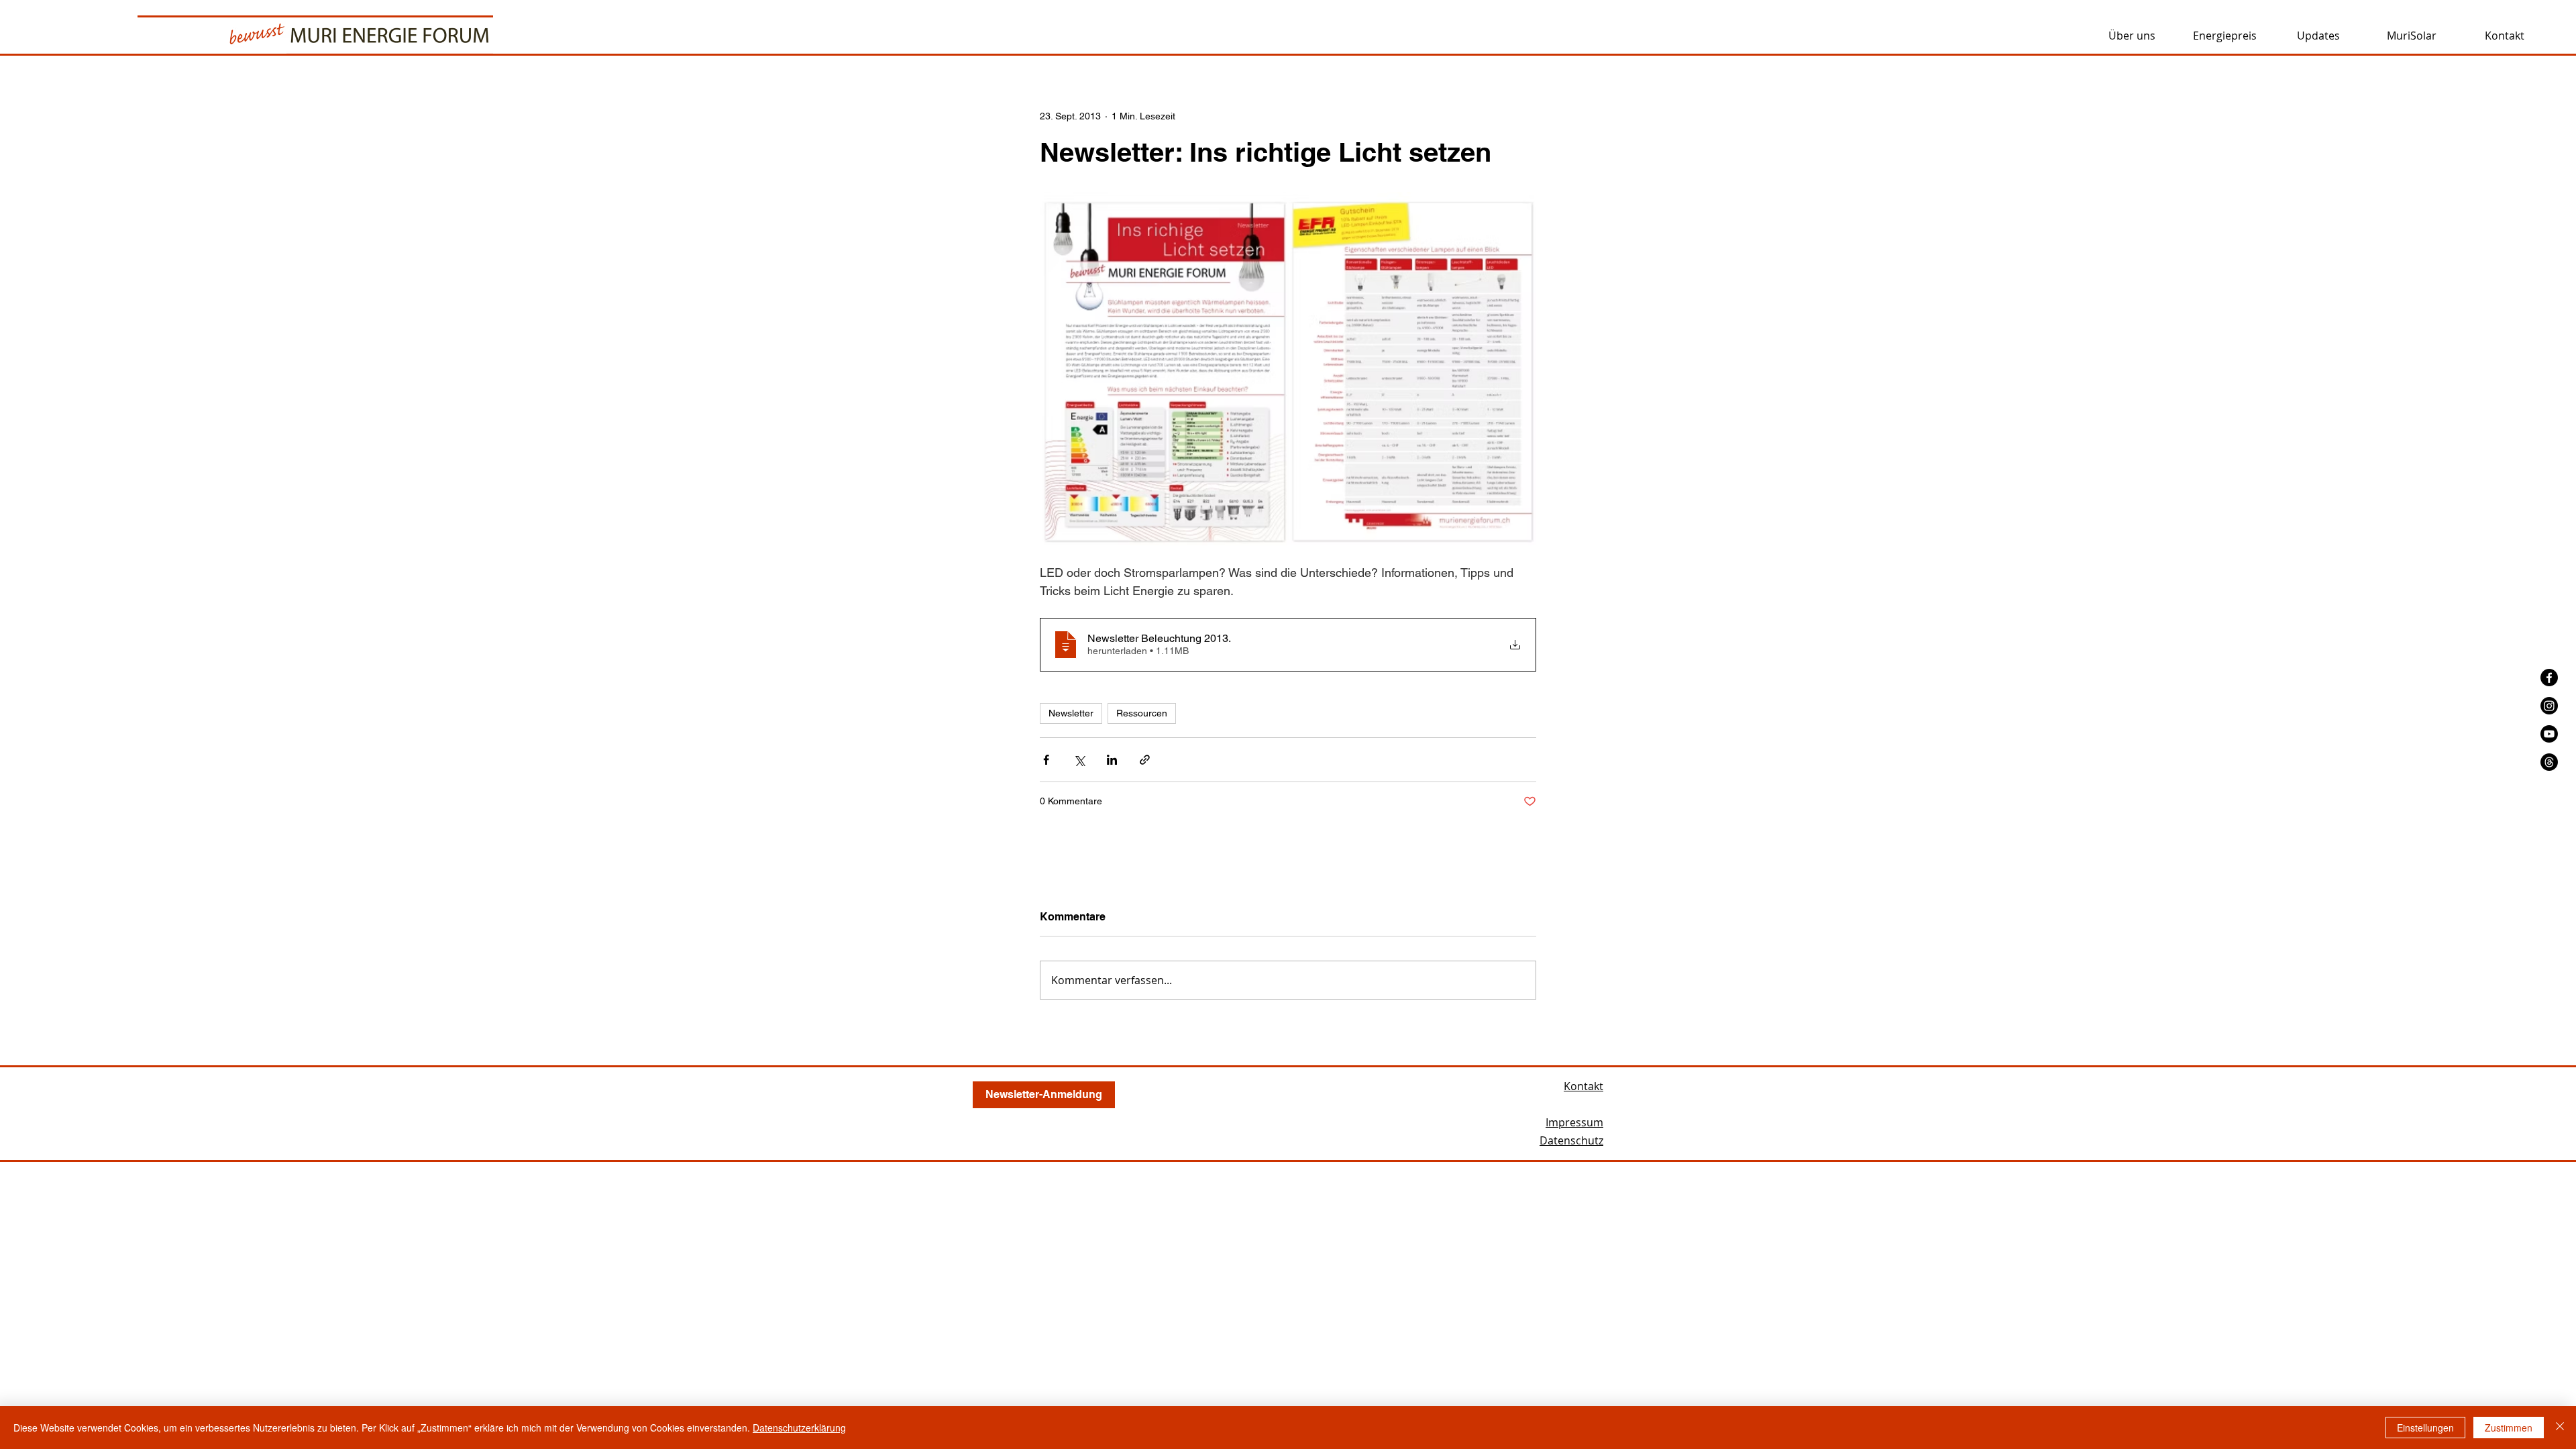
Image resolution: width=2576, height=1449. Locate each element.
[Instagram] (2549, 706)
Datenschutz (1571, 1140)
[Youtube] (2549, 734)
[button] (2132, 35)
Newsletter (1071, 713)
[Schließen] (2560, 1428)
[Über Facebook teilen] (1046, 760)
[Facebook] (2549, 678)
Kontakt (1584, 1086)
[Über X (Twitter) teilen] (1079, 760)
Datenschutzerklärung (799, 1428)
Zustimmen (2509, 1428)
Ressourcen (1142, 713)
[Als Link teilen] (1145, 760)
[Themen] (2549, 762)
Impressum (1574, 1122)
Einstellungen (2425, 1428)
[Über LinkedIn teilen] (1112, 760)
